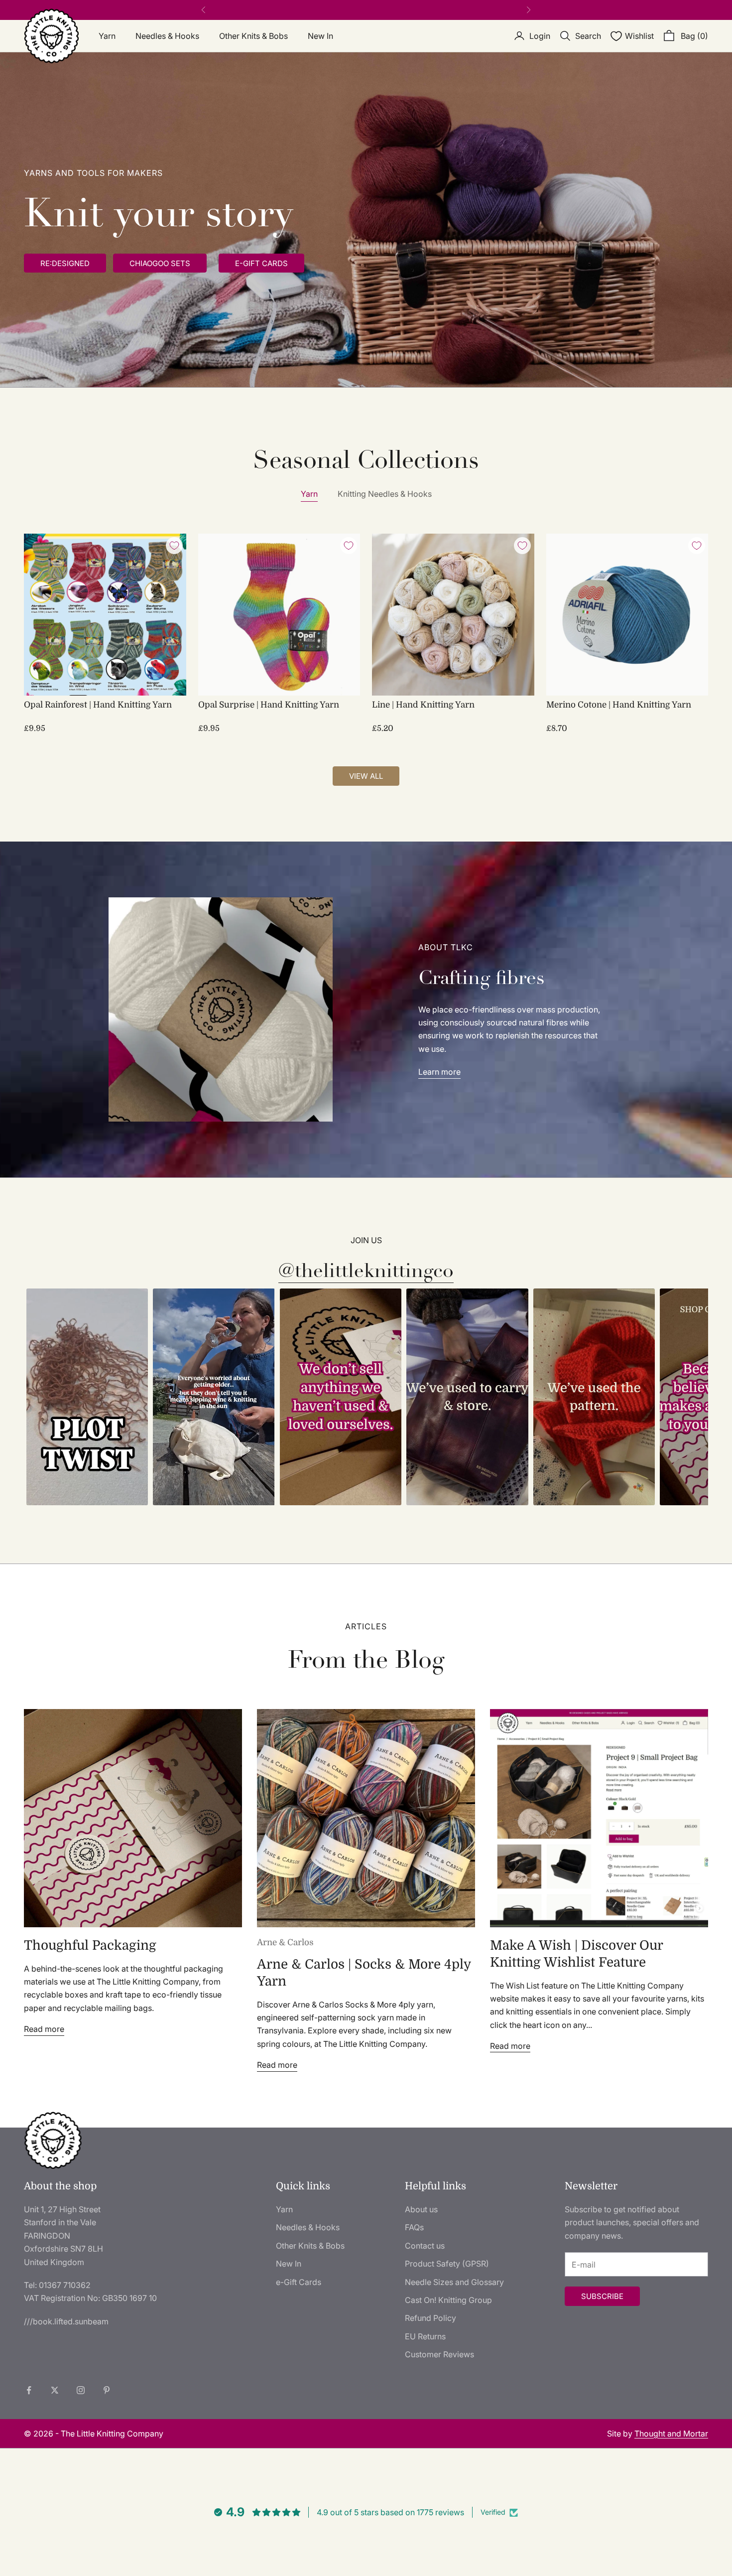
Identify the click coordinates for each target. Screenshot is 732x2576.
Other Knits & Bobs (253, 36)
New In (320, 36)
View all (366, 776)
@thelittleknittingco (366, 1271)
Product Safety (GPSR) (447, 2264)
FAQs (414, 2227)
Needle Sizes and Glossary (454, 2282)
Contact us (425, 2246)
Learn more (439, 1072)
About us (421, 2209)
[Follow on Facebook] (29, 2390)
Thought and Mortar (671, 2433)
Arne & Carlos (285, 1942)
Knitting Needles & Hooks (385, 494)
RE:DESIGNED (65, 263)
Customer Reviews (439, 2354)
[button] (87, 1397)
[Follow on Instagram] (81, 2390)
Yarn (107, 36)
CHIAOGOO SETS (160, 263)
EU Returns (425, 2336)
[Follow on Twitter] (55, 2390)
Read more (44, 2029)
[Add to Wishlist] (174, 546)
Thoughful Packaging (90, 1945)
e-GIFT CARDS (261, 263)
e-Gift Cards (299, 2282)
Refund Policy (430, 2318)
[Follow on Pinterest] (107, 2390)
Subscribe (602, 2296)
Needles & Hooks (167, 36)
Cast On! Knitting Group (448, 2300)
